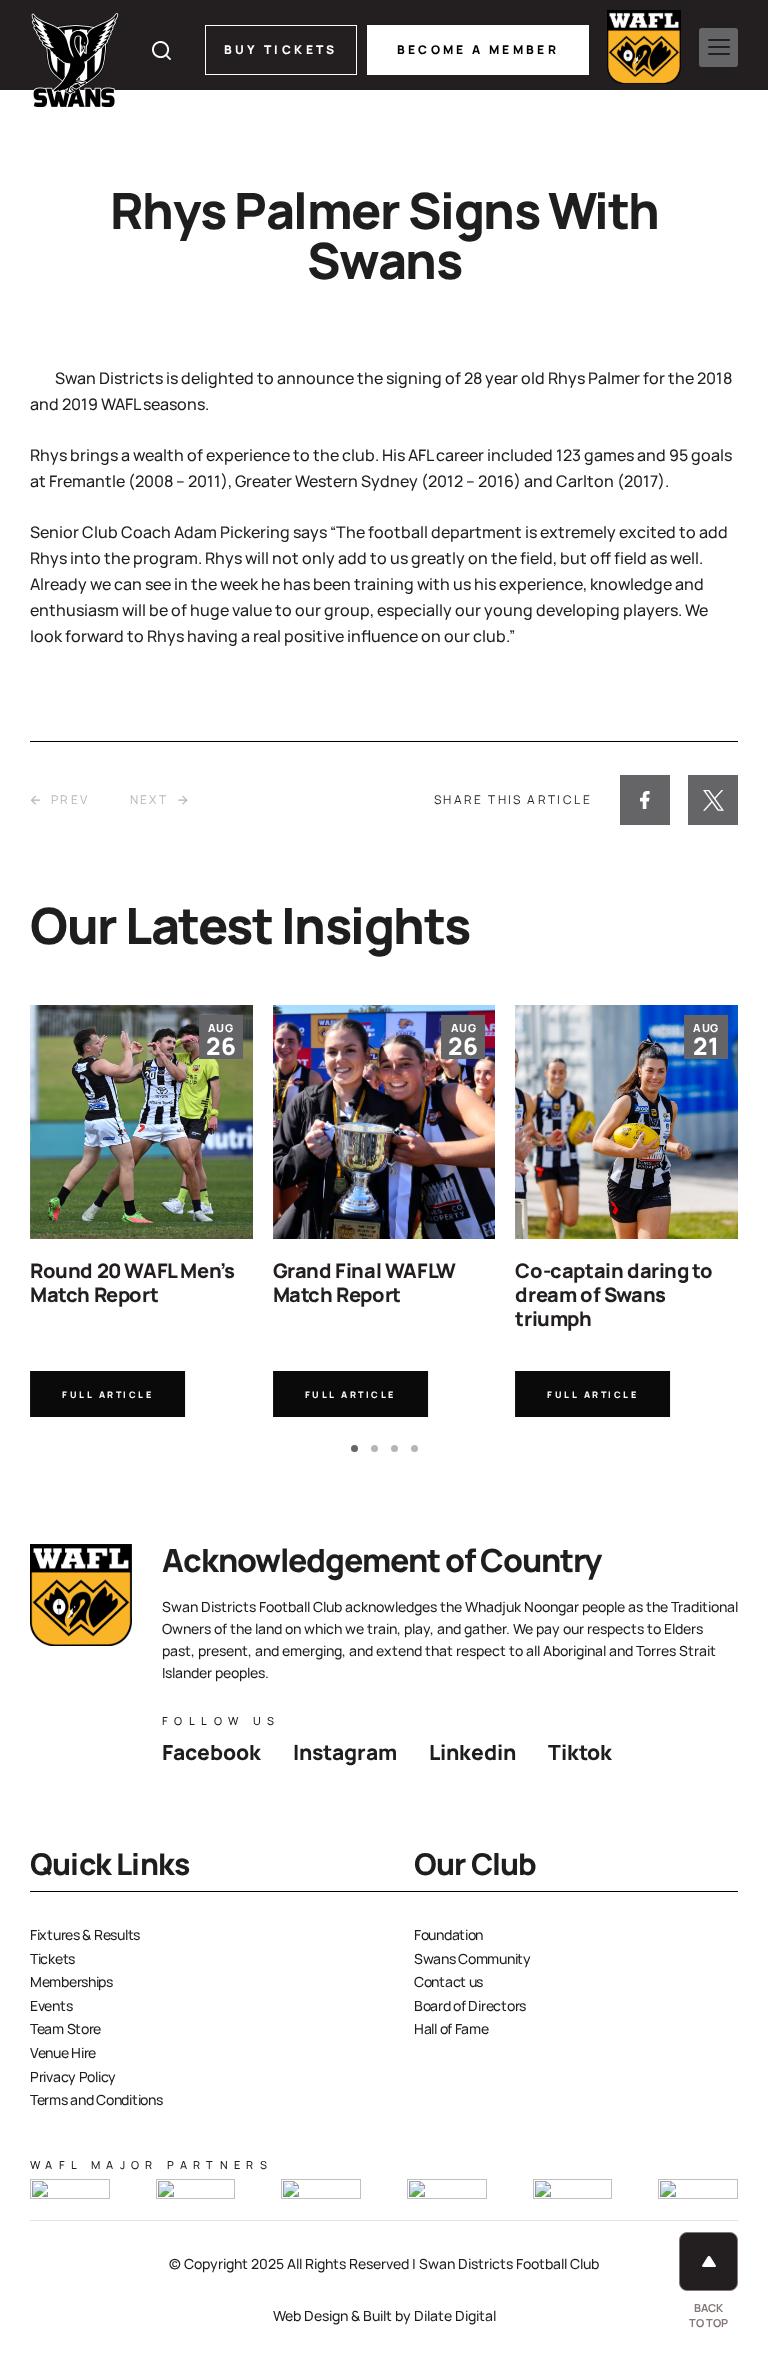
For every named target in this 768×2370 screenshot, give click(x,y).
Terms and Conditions (96, 2099)
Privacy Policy (73, 2076)
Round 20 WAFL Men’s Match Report (132, 1282)
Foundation (448, 1934)
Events (51, 2005)
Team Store (65, 2028)
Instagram (345, 1752)
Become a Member (478, 49)
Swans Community (472, 1958)
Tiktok (580, 1752)
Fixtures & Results (85, 1934)
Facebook (211, 1752)
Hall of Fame (451, 2028)
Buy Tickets (281, 49)
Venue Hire (63, 2052)
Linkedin (472, 1752)
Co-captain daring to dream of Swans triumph (613, 1294)
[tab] (354, 1448)
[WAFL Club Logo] (75, 60)
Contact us (448, 1981)
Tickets (52, 1958)
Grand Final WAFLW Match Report (364, 1282)
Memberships (71, 1981)
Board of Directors (470, 2005)
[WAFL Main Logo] (644, 47)
